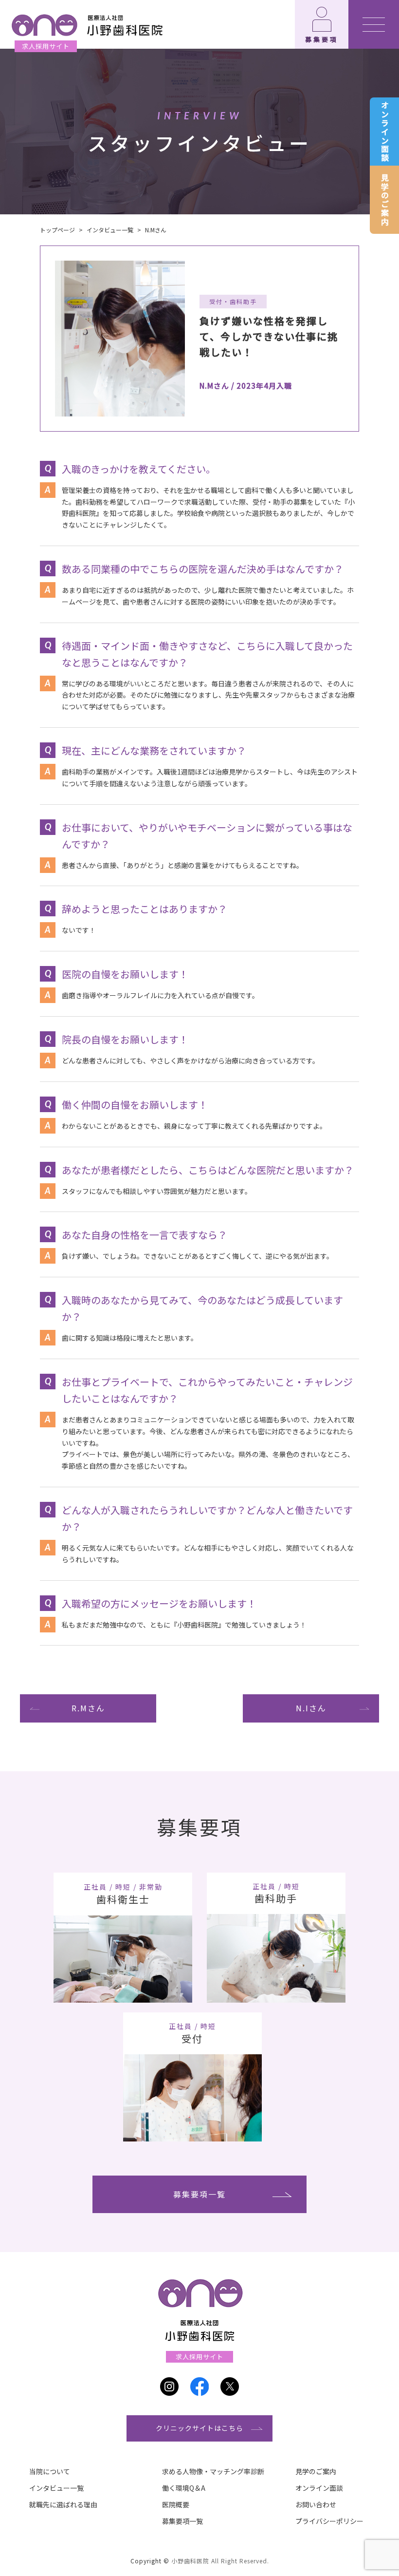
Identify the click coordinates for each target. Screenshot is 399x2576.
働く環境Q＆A (184, 2488)
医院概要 (176, 2504)
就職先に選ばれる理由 (63, 2504)
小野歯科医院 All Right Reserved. (220, 2561)
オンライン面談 (385, 132)
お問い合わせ (316, 2504)
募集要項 (322, 39)
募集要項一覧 (199, 2194)
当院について (50, 2471)
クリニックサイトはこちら (199, 2428)
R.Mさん (88, 1708)
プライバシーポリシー (329, 2521)
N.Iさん (311, 1708)
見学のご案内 (385, 200)
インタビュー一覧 (56, 2488)
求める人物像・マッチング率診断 (213, 2471)
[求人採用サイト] (86, 24)
